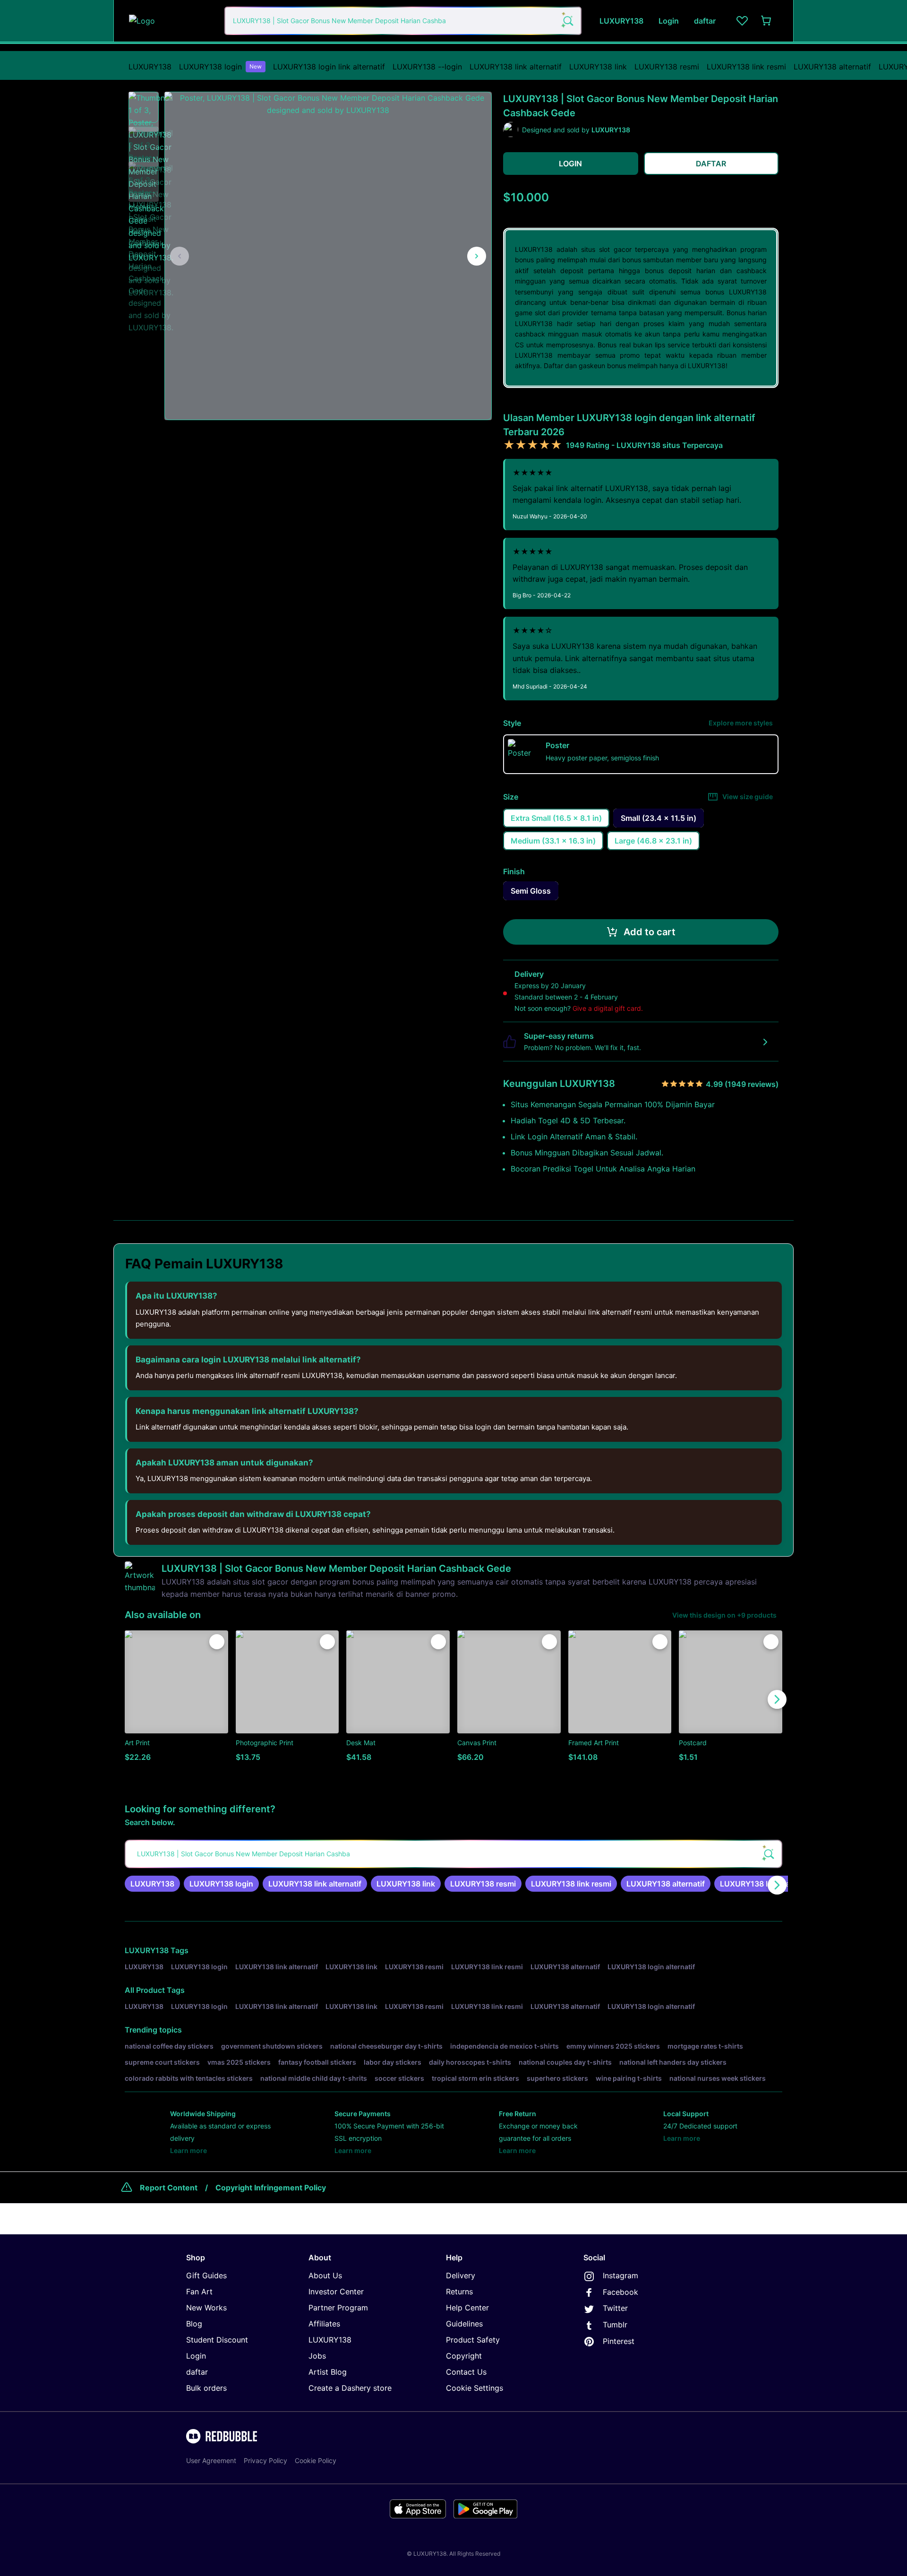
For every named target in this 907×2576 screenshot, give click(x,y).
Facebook (620, 2292)
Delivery (461, 2275)
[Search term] (567, 21)
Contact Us (466, 2372)
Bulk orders (206, 2388)
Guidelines (464, 2324)
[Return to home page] (171, 21)
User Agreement (211, 2460)
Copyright (464, 2356)
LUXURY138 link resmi (746, 67)
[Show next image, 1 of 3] (477, 256)
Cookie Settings (475, 2388)
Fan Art (199, 2292)
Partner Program (338, 2308)
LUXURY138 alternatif (832, 67)
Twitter (615, 2308)
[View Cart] (767, 21)
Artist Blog (328, 2372)
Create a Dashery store (350, 2388)
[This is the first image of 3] (180, 256)
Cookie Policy (316, 2460)
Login (196, 2356)
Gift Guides (206, 2275)
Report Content (169, 2188)
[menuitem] (150, 67)
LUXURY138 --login (427, 67)
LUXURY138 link (598, 67)
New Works (206, 2308)
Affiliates (324, 2324)
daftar (197, 2372)
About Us (325, 2275)
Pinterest (619, 2341)
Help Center (467, 2308)
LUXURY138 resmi (667, 67)
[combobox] (403, 21)
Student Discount (217, 2340)
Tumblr (615, 2325)
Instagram (620, 2275)
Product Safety (473, 2340)
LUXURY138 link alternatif (516, 67)
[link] (152, 1884)
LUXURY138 (150, 67)
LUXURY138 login (220, 67)
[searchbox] (453, 1854)
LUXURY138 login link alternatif (329, 67)
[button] (144, 107)
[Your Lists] (742, 21)
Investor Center (336, 2292)
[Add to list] (217, 1642)
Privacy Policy (265, 2460)
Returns (459, 2292)
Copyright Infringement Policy (271, 2188)
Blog (194, 2324)
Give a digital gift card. (608, 1008)
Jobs (317, 2356)
